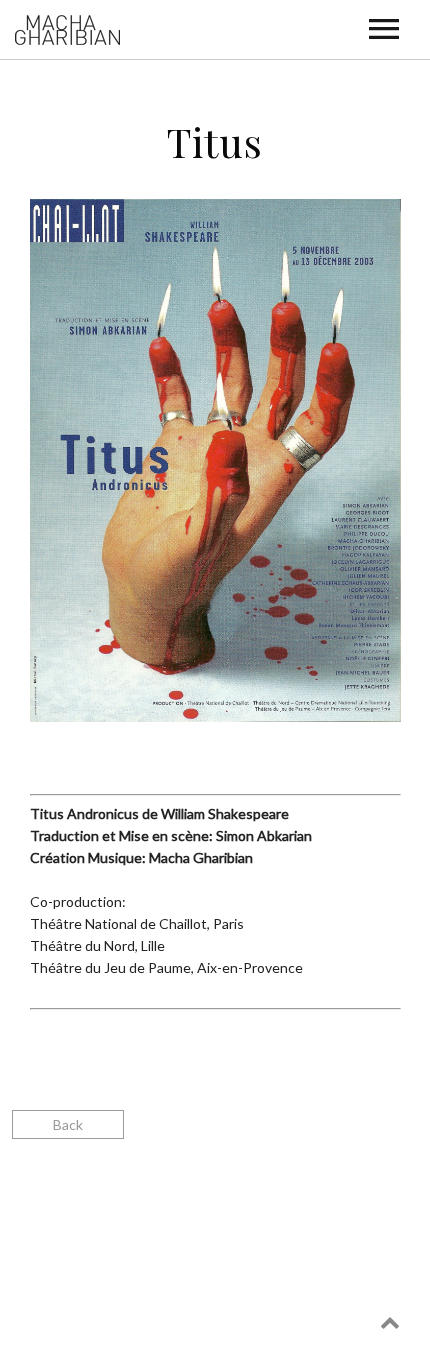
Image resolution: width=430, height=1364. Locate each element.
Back (68, 1124)
